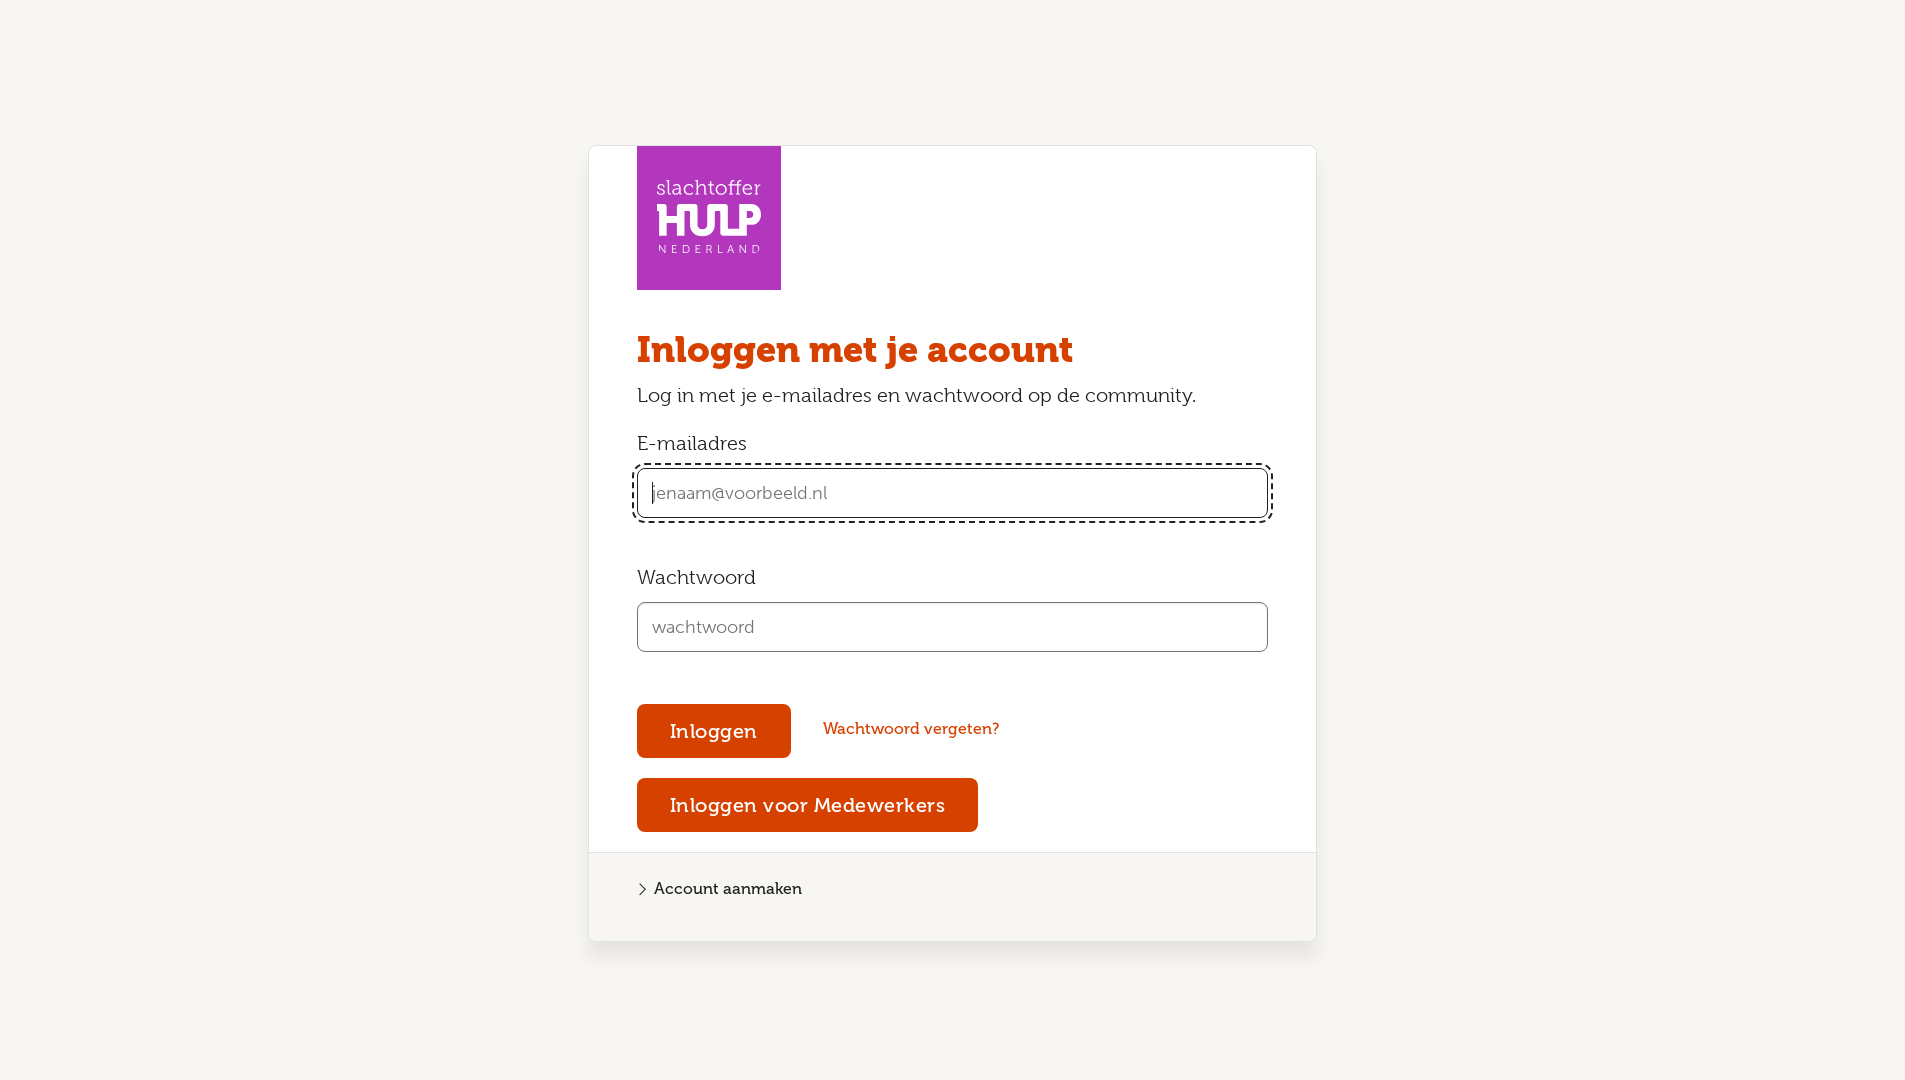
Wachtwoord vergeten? (911, 728)
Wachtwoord (696, 577)
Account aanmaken (728, 888)
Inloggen (714, 731)
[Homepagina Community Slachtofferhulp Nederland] (709, 218)
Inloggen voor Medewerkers (808, 805)
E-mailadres (692, 443)
